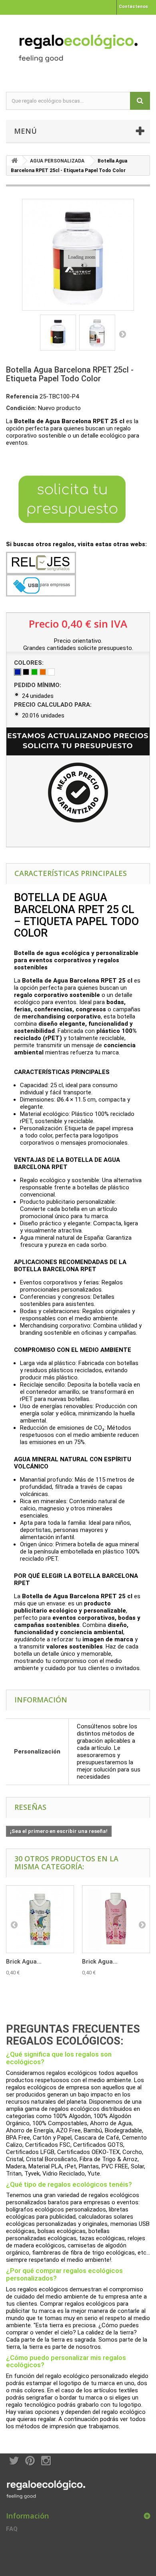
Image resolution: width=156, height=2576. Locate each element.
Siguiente (122, 334)
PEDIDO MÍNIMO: (38, 685)
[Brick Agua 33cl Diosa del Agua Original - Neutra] (40, 1919)
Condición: (21, 408)
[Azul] (18, 672)
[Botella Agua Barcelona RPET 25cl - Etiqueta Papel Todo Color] (58, 333)
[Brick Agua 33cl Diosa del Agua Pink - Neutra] (116, 1919)
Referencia (22, 396)
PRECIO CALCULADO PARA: (54, 705)
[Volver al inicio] (14, 161)
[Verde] (34, 672)
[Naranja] (43, 672)
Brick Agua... (24, 1962)
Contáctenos (133, 7)
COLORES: (30, 663)
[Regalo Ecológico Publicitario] (78, 46)
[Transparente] (51, 672)
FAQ (12, 2529)
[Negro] (26, 672)
